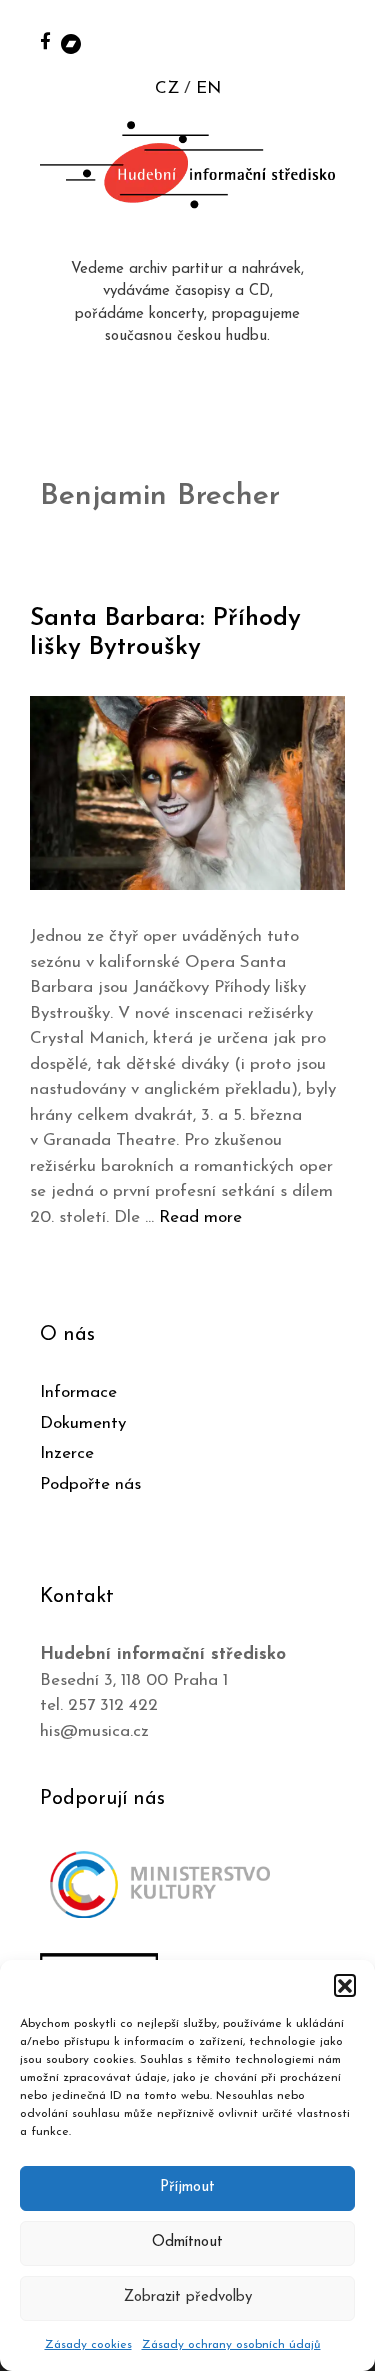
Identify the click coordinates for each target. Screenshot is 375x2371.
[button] (345, 1985)
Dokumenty (83, 1423)
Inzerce (67, 1453)
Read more (200, 1217)
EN (208, 88)
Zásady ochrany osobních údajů (231, 2345)
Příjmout (187, 2187)
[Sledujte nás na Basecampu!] (71, 42)
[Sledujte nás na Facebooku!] (45, 40)
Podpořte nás (90, 1484)
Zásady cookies (88, 2345)
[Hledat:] (338, 41)
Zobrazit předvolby (188, 2297)
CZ (167, 88)
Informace (78, 1392)
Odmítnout (187, 2242)
